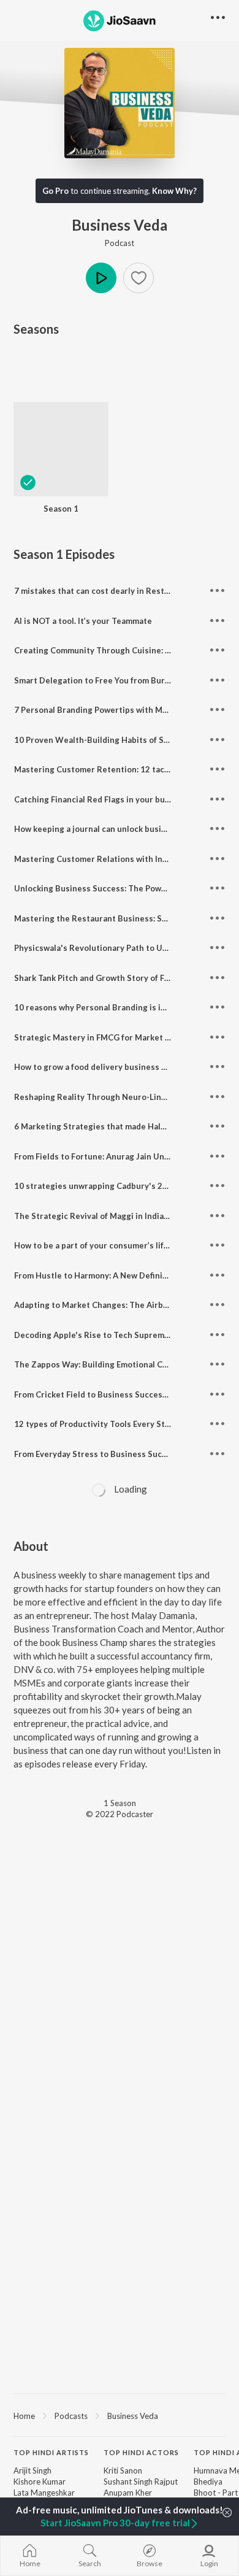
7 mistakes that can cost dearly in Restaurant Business (121, 591)
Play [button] (101, 278)
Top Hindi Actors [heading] (141, 2452)
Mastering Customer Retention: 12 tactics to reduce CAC (126, 769)
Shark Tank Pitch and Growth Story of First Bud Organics (123, 978)
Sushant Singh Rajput (141, 2482)
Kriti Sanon (123, 2470)
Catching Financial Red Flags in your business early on (119, 799)
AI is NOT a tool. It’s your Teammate (83, 621)
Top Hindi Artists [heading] (51, 2452)
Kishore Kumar (40, 2482)
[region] (120, 2415)
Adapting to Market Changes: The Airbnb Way (103, 1305)
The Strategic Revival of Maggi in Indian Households (116, 1216)
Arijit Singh (32, 2470)
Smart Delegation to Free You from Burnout (99, 680)
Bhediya (208, 2482)
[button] (138, 278)
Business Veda (133, 2416)
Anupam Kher (128, 2493)
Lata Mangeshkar (44, 2493)
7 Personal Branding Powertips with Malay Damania (113, 710)
